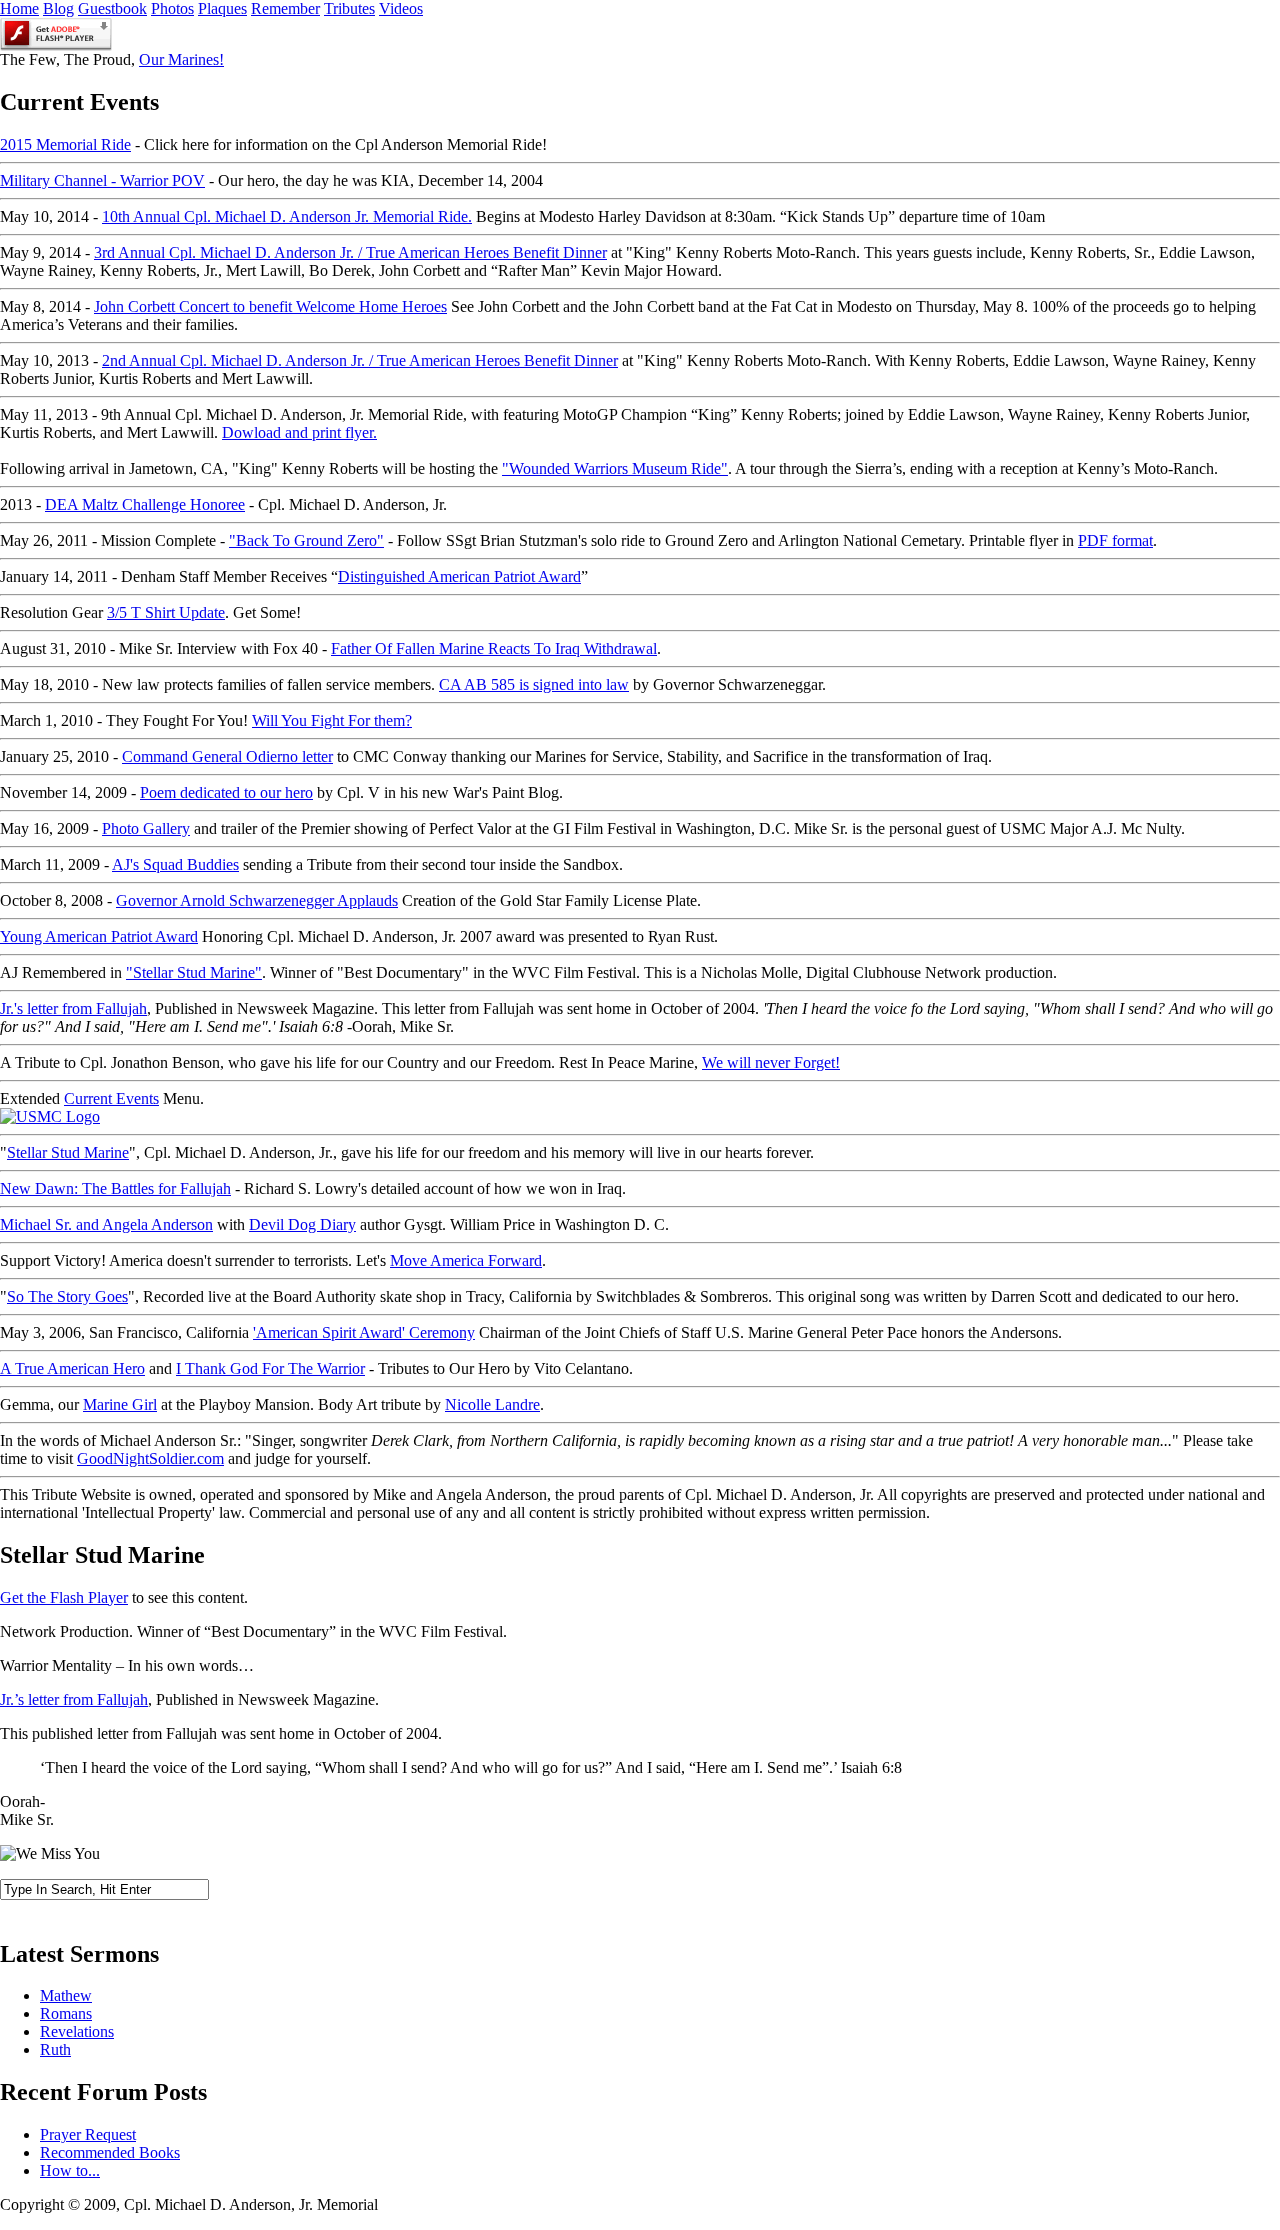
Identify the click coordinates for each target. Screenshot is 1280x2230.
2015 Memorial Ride (65, 144)
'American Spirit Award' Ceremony (364, 1332)
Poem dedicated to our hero (226, 792)
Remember (285, 8)
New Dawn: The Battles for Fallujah (115, 1188)
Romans (66, 2013)
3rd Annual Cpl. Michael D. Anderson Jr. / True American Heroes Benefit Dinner (350, 252)
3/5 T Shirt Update (166, 612)
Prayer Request (88, 2134)
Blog (58, 8)
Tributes (349, 8)
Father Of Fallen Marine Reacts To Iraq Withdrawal (494, 648)
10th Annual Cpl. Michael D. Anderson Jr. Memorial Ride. (287, 216)
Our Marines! (181, 59)
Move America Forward (466, 1260)
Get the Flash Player (64, 1597)
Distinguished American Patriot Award (459, 576)
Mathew (66, 1995)
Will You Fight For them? (332, 720)
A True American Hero (72, 1368)
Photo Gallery (146, 828)
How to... (70, 2170)
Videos (401, 8)
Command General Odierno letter (227, 756)
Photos (172, 8)
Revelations (77, 2031)
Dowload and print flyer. (299, 432)
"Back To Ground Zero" (306, 540)
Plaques (222, 8)
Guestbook (112, 8)
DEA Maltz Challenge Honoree (145, 504)
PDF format (1115, 540)
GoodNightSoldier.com (150, 1458)
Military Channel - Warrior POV (102, 180)
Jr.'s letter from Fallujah (73, 1008)
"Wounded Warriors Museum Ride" (615, 468)
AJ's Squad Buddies (175, 864)
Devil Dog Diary (302, 1224)
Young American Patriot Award (99, 936)
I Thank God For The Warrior (270, 1368)
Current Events (111, 1098)
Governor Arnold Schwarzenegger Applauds (257, 900)
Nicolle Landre (492, 1404)
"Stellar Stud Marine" (194, 972)
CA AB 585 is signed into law (534, 684)
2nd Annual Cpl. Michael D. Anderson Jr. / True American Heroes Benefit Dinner (360, 360)
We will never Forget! (771, 1062)
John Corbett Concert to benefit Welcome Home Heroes (270, 306)
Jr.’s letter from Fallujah (74, 1699)
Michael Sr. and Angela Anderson (106, 1224)
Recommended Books (110, 2152)
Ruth (55, 2049)
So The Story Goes (67, 1296)
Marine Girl (120, 1404)
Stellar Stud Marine (68, 1152)
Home (19, 8)
